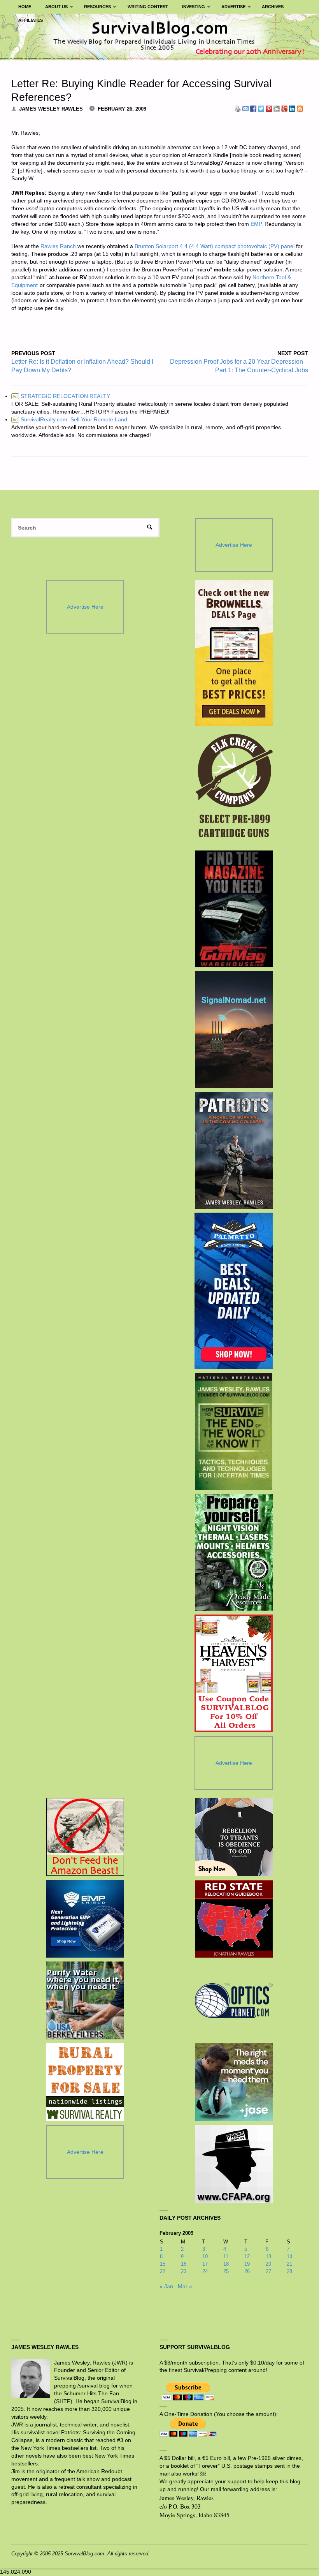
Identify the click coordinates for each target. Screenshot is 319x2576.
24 (205, 2271)
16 (184, 2264)
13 (268, 2256)
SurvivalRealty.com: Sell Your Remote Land (70, 419)
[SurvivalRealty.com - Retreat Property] (85, 2082)
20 (268, 2264)
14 (289, 2256)
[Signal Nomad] (234, 1030)
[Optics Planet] (234, 2000)
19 (247, 2264)
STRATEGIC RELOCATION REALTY (61, 396)
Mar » (185, 2286)
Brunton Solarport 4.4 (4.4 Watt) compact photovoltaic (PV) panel (215, 246)
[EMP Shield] (85, 1919)
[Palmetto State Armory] (234, 1291)
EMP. (257, 224)
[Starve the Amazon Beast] (85, 1837)
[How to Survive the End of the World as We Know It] (234, 1432)
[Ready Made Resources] (234, 1552)
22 (163, 2271)
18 (226, 2264)
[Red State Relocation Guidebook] (234, 1919)
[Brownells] (234, 653)
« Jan (166, 2286)
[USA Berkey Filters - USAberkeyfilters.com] (85, 2000)
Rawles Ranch (58, 246)
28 (289, 2271)
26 (247, 2271)
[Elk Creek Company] (234, 788)
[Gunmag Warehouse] (234, 909)
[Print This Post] (238, 108)
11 (226, 2256)
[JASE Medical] (234, 2082)
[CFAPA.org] (234, 2164)
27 (268, 2271)
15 (163, 2264)
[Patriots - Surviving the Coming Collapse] (234, 1150)
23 (184, 2271)
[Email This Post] (245, 108)
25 (226, 2271)
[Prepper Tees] (234, 1837)
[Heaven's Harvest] (234, 1673)
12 (247, 2256)
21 (289, 2264)
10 (205, 2256)
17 (205, 2264)
